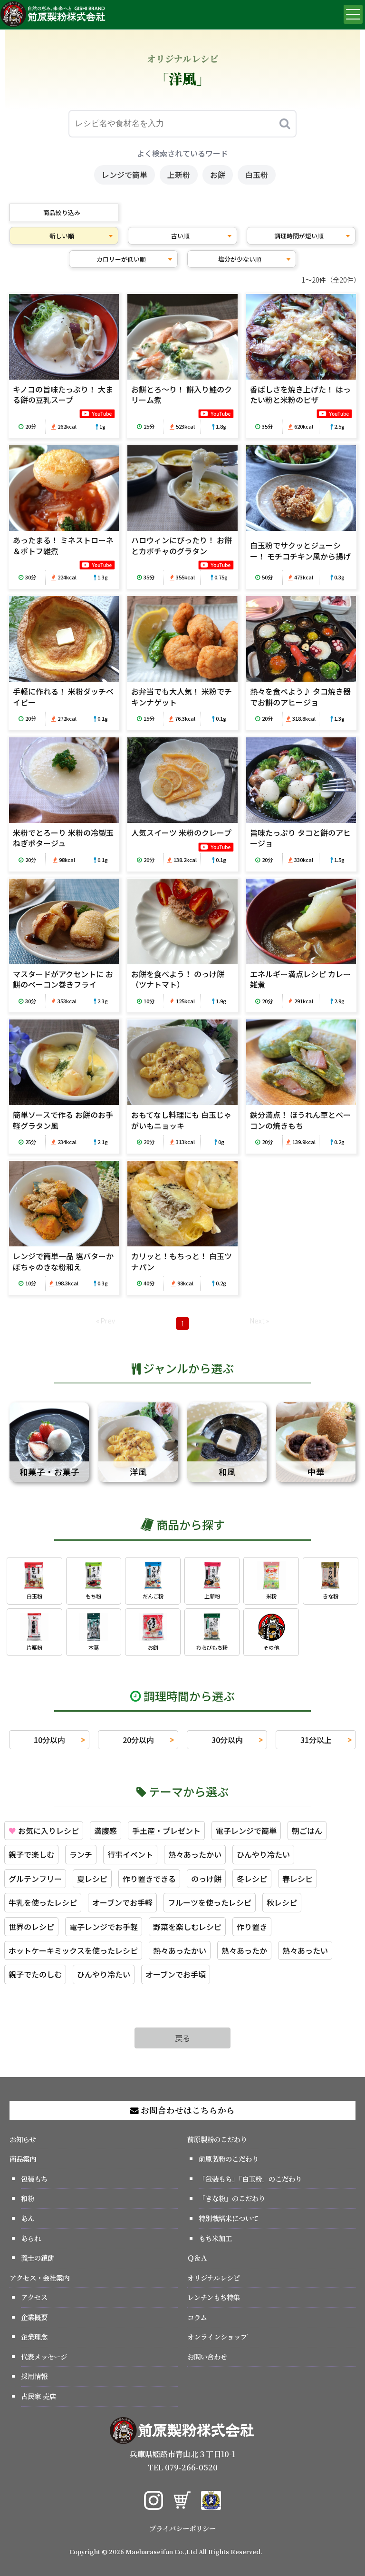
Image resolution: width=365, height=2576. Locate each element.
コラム (197, 2317)
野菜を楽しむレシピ (187, 1927)
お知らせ (23, 2139)
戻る (182, 2038)
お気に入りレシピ (44, 1831)
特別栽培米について (229, 2218)
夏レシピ (92, 1879)
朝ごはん (307, 1831)
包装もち (34, 2179)
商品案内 (23, 2159)
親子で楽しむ (31, 1854)
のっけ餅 (206, 1879)
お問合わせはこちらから (187, 2110)
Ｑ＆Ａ (197, 2258)
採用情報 (34, 2376)
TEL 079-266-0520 (183, 2467)
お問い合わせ (207, 2356)
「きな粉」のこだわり (232, 2198)
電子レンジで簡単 (246, 1831)
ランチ (81, 1854)
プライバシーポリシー (182, 2528)
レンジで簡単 (125, 175)
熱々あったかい (195, 1854)
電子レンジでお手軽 (104, 1927)
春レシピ (298, 1879)
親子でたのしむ (35, 1974)
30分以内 (227, 1740)
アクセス (34, 2297)
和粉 (28, 2198)
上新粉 (179, 175)
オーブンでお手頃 (176, 1974)
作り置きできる (149, 1879)
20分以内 (138, 1740)
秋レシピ (282, 1902)
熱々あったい (305, 1950)
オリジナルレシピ (214, 2277)
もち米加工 (215, 2238)
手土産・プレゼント (166, 1831)
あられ (31, 2238)
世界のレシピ (31, 1927)
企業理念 (34, 2336)
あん (28, 2218)
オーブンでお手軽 (122, 1902)
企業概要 (34, 2317)
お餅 (218, 175)
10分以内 (49, 1740)
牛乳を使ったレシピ (43, 1902)
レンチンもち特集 (214, 2297)
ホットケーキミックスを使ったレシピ (73, 1950)
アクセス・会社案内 (39, 2277)
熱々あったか (244, 1950)
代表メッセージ (44, 2356)
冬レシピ (252, 1879)
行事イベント (130, 1854)
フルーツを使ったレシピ (210, 1902)
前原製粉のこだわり (217, 2139)
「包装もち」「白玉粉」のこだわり (250, 2179)
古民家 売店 (38, 2396)
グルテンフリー (35, 1879)
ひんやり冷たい (263, 1854)
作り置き (252, 1927)
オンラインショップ (217, 2336)
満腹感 (106, 1831)
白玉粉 (257, 175)
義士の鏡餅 (38, 2258)
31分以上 (316, 1740)
